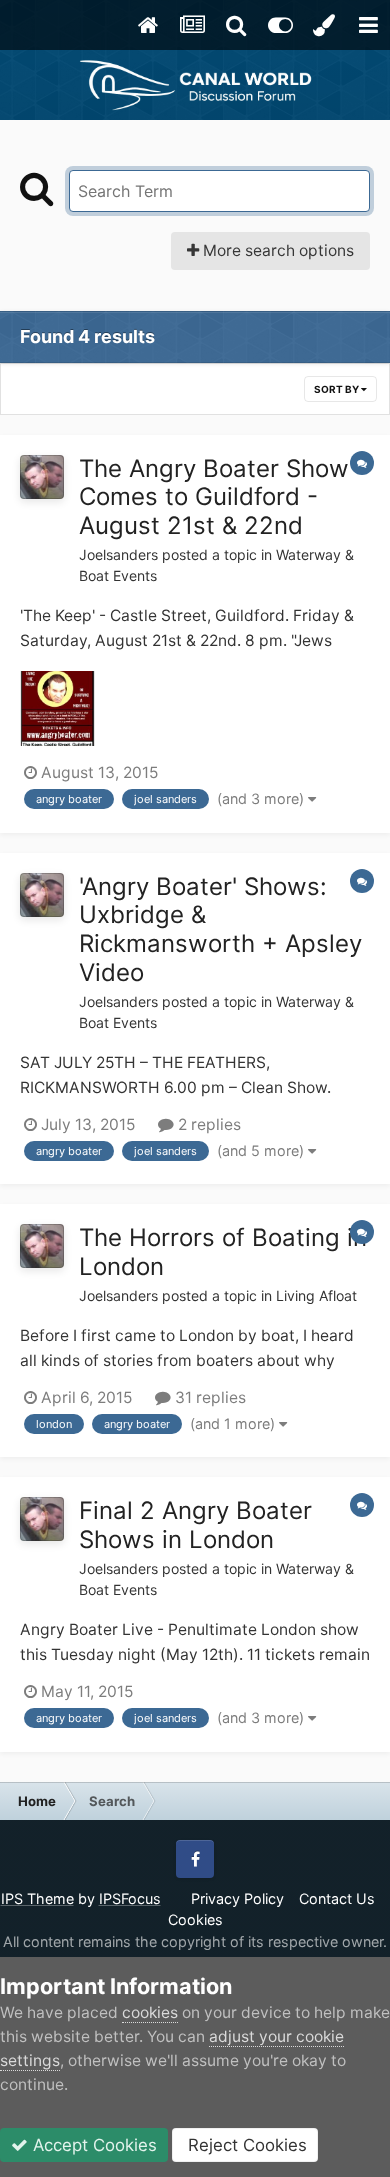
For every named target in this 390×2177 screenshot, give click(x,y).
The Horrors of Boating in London (223, 1252)
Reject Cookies (245, 2145)
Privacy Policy (237, 1898)
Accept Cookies (92, 2145)
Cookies (195, 1919)
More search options (276, 250)
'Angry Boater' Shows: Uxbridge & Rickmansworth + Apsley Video (220, 929)
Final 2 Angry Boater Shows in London (195, 1525)
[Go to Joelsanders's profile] (42, 477)
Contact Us (337, 1898)
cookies (150, 2012)
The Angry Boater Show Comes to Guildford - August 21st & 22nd (214, 497)
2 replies (207, 1124)
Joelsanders (118, 554)
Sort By (337, 389)
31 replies (208, 1397)
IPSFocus (130, 1898)
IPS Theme (37, 1898)
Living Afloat (316, 1295)
